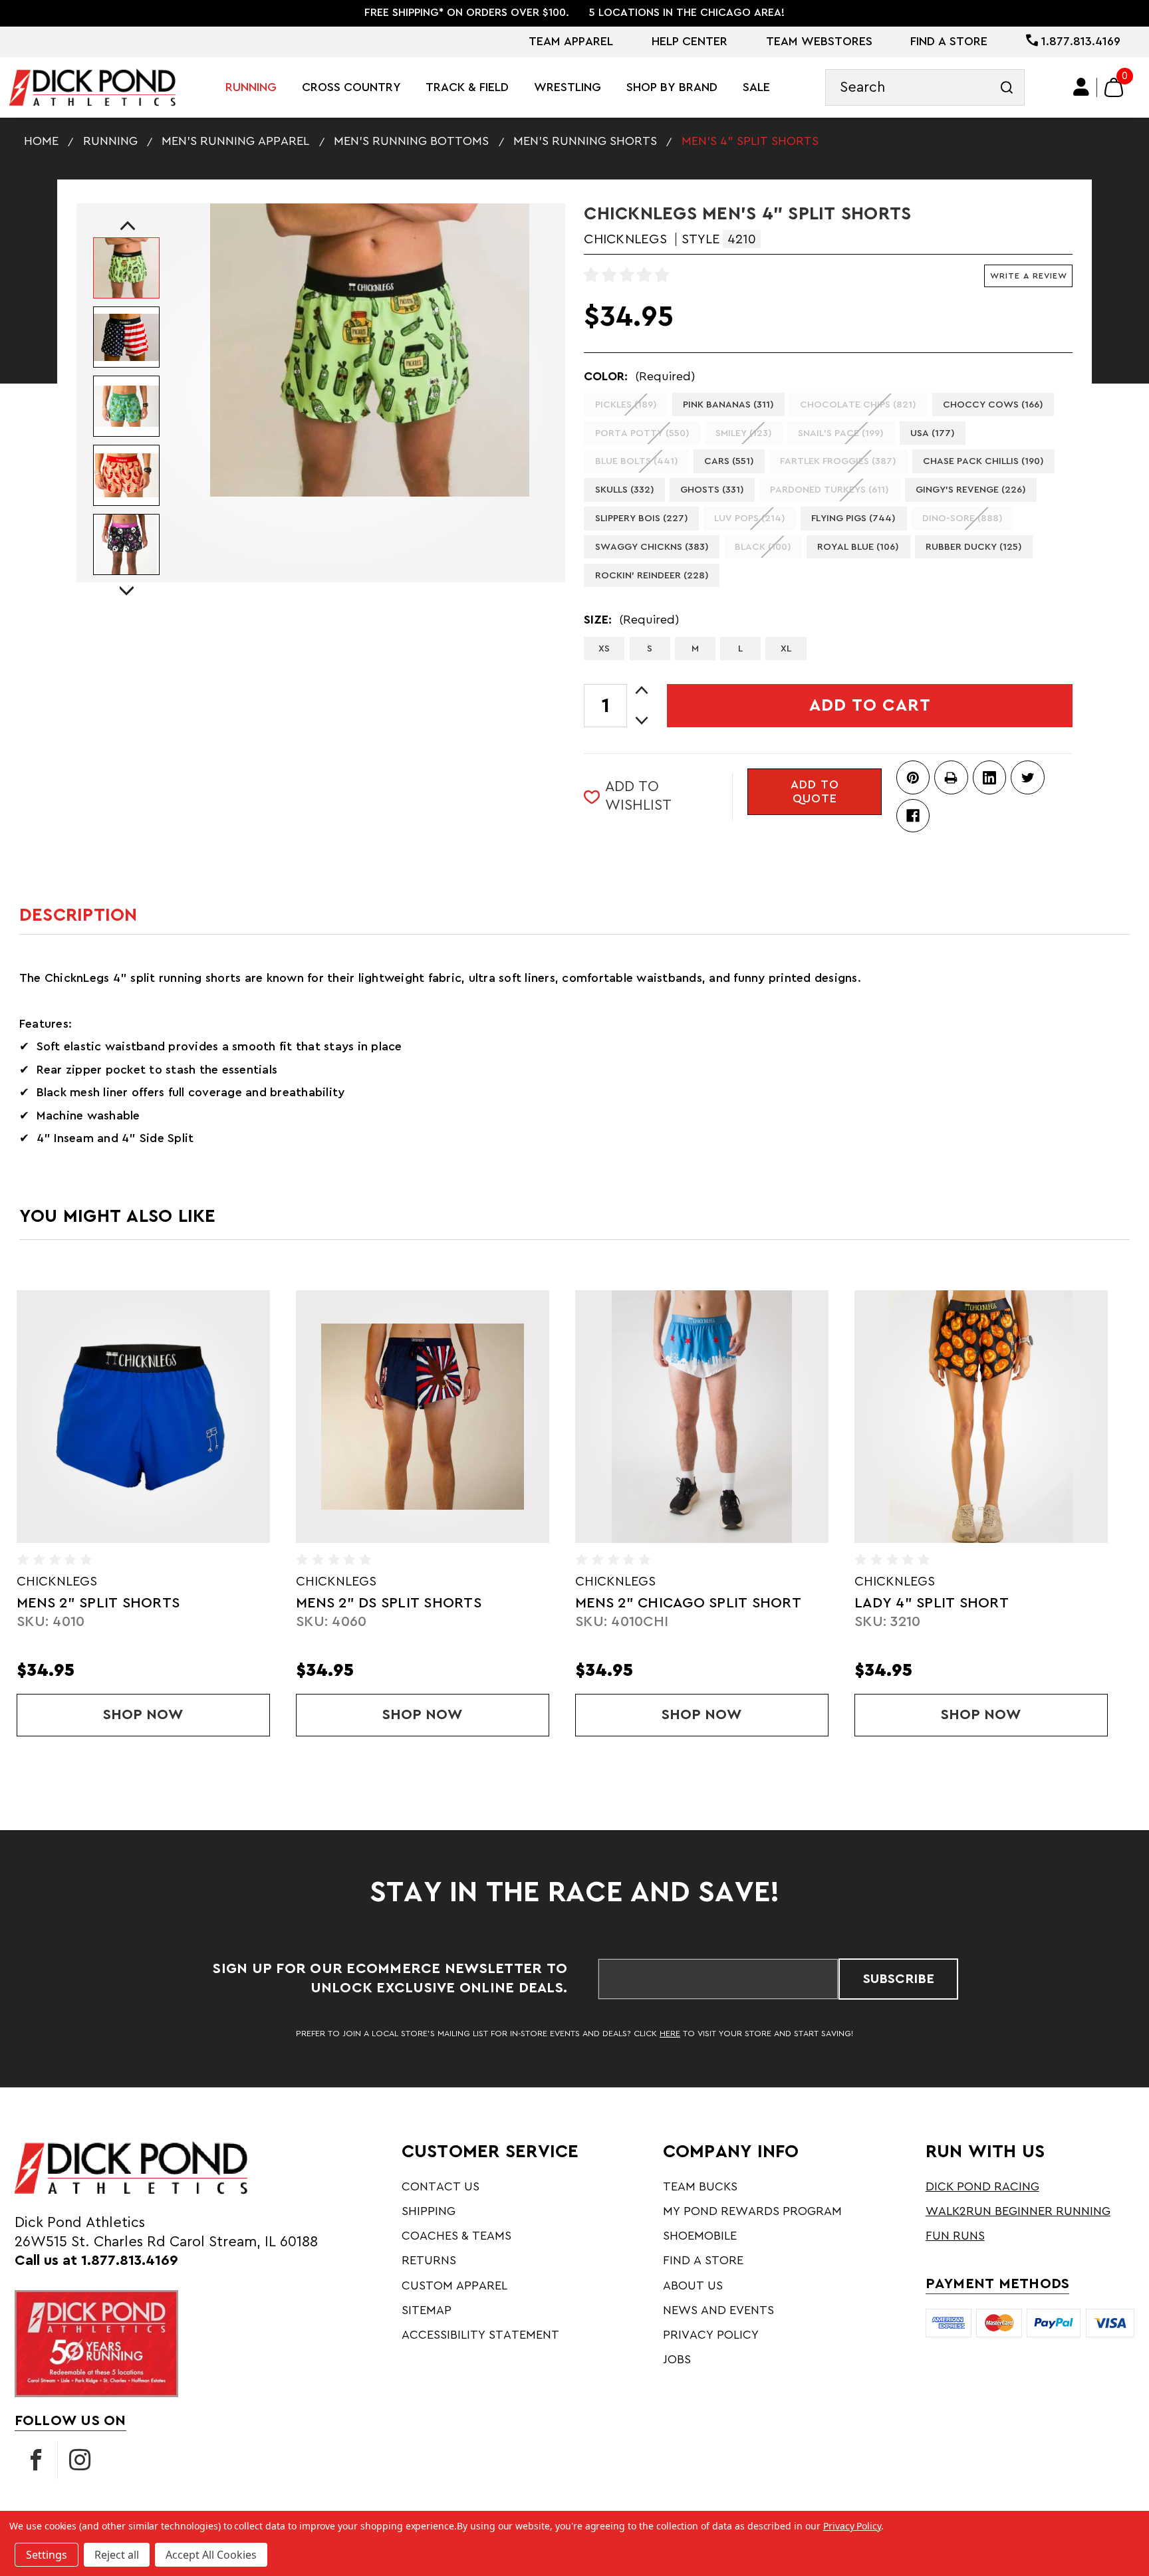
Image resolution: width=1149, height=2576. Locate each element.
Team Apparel (571, 41)
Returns (429, 2260)
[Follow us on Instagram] (80, 2460)
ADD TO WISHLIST (638, 796)
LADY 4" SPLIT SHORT (652, 1603)
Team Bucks (700, 2186)
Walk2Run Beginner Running (1018, 2211)
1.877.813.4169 (1079, 41)
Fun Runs (955, 2236)
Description (78, 915)
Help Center (690, 41)
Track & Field (467, 87)
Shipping (429, 2211)
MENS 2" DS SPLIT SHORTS (109, 1603)
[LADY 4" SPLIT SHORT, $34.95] (702, 1417)
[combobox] (925, 87)
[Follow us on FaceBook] (36, 2460)
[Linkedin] (989, 777)
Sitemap (427, 2310)
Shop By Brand (672, 87)
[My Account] (1082, 87)
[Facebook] (913, 816)
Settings (47, 2555)
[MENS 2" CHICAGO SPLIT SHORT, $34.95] (422, 1417)
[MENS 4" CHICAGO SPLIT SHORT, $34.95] (981, 1417)
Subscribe (899, 1979)
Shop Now (186, 1715)
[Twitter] (1027, 777)
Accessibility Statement (480, 2335)
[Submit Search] (1006, 87)
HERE (670, 2034)
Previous (124, 226)
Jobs (677, 2359)
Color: (639, 376)
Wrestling (568, 87)
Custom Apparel (454, 2285)
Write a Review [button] (1029, 276)
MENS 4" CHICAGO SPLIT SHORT (968, 1603)
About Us (693, 2285)
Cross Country (351, 87)
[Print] (951, 777)
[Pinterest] (913, 777)
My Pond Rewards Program (752, 2211)
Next (126, 579)
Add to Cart (870, 705)
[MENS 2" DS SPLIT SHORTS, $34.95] (143, 1417)
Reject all (117, 2555)
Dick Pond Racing (982, 2186)
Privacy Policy (711, 2335)
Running (251, 87)
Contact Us (441, 2186)
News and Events (718, 2310)
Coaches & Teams (456, 2236)
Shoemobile (700, 2236)
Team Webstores (819, 41)
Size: (631, 620)
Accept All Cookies (211, 2555)
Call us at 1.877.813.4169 (96, 2261)
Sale (756, 87)
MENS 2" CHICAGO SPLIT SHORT (409, 1603)
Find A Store (949, 41)
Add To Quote (815, 792)
